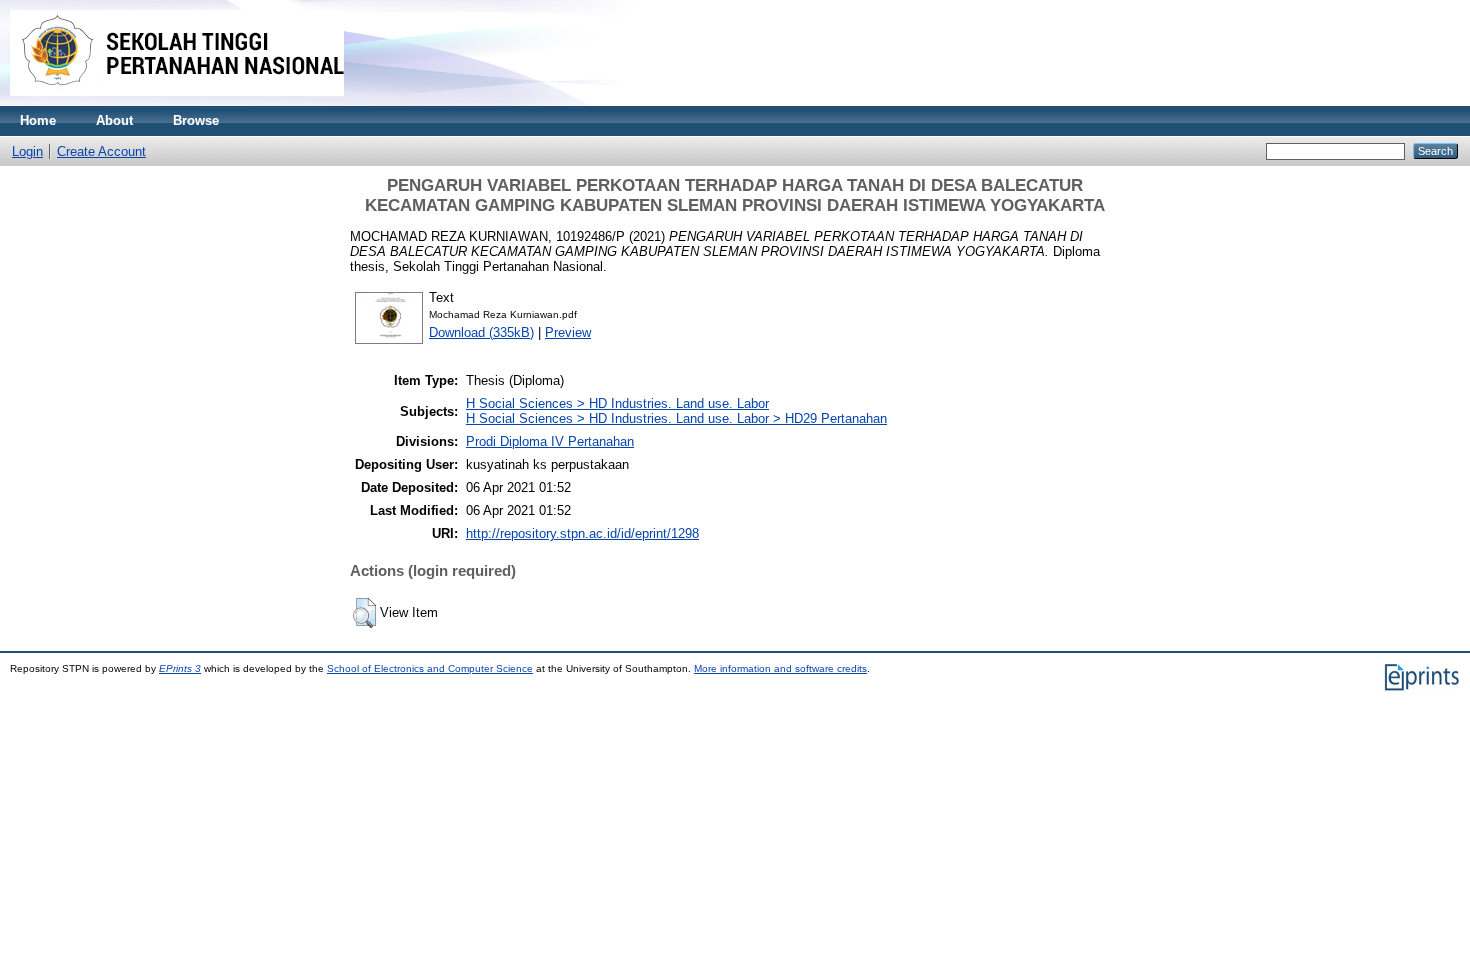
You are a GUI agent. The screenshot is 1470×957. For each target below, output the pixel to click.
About (114, 120)
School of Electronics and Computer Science (430, 668)
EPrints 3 (180, 668)
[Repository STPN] (177, 101)
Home (38, 120)
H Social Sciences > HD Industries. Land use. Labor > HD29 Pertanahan (676, 418)
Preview (568, 332)
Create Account (101, 151)
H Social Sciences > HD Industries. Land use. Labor (617, 403)
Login (27, 151)
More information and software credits (780, 668)
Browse (196, 120)
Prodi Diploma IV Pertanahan (550, 441)
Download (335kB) (481, 332)
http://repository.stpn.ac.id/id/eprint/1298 (582, 533)
